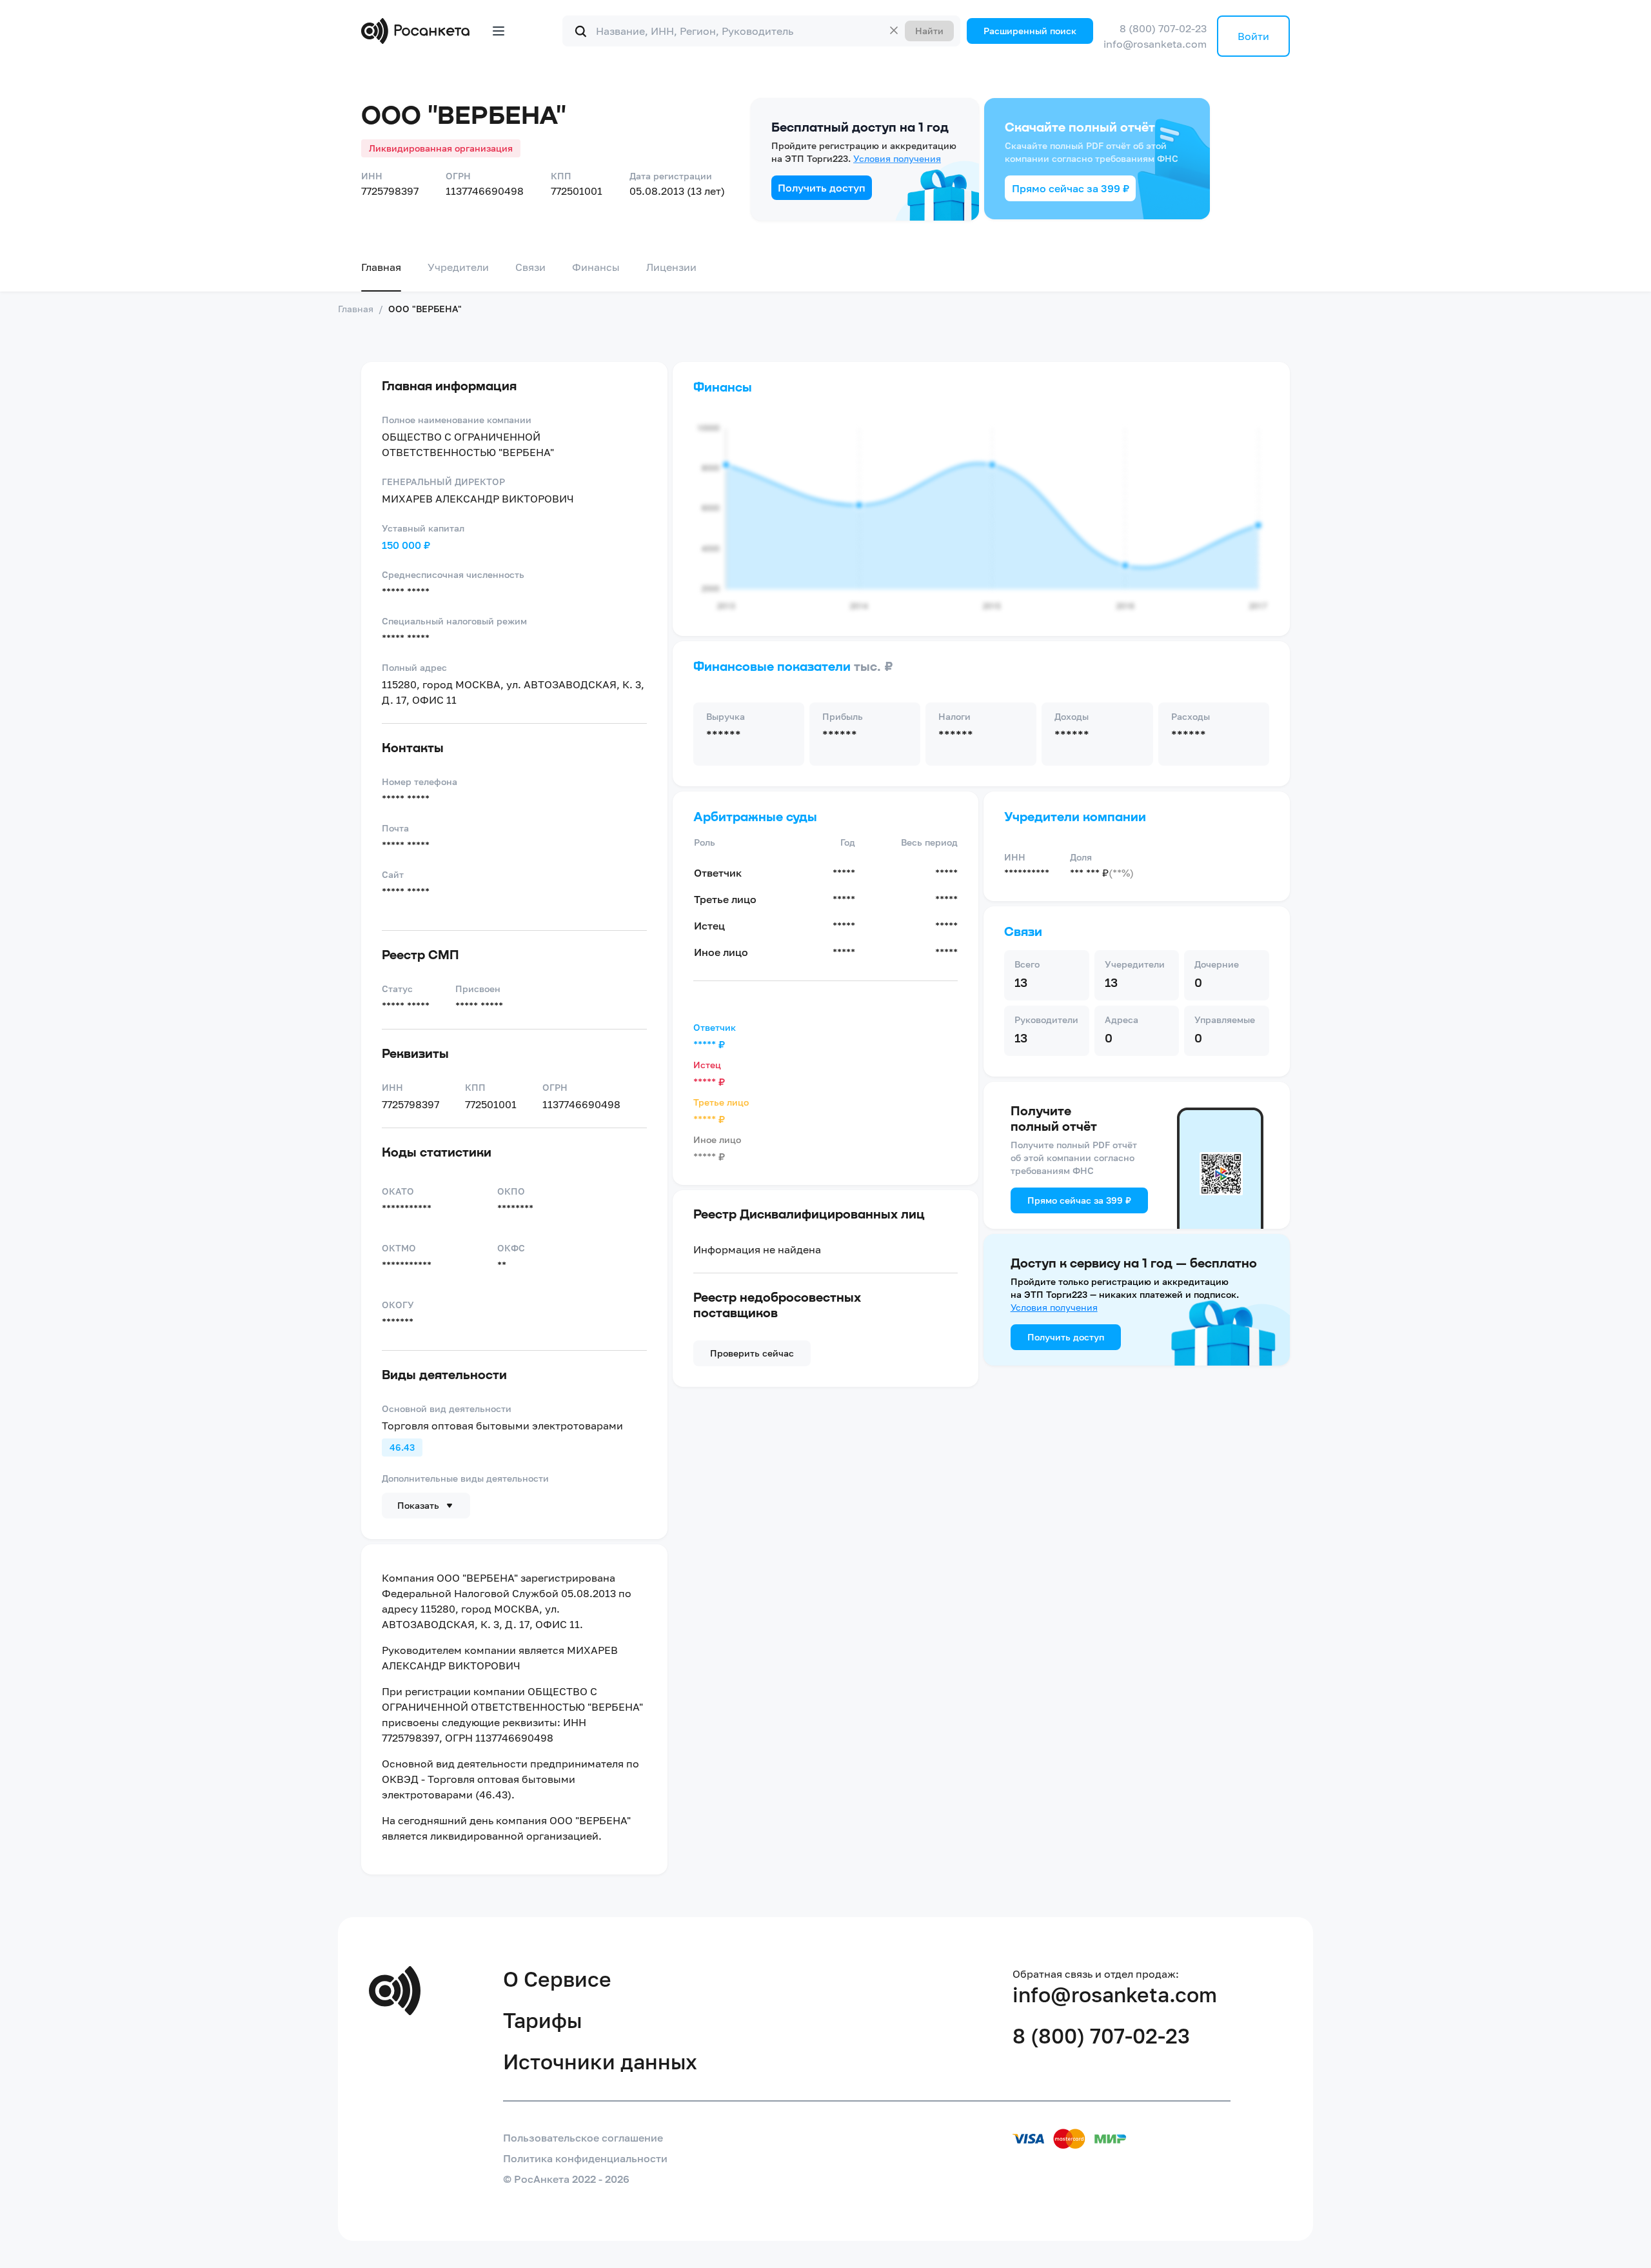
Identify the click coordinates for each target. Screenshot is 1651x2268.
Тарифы (542, 2038)
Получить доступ (822, 206)
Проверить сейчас (752, 1371)
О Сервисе (557, 1997)
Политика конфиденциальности (585, 2176)
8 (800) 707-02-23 (1236, 23)
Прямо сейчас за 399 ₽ (1071, 206)
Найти (957, 31)
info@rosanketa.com (1228, 39)
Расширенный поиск (1058, 31)
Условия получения (897, 176)
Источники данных (600, 2080)
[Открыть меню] (499, 31)
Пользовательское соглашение (583, 2156)
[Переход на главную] (418, 31)
